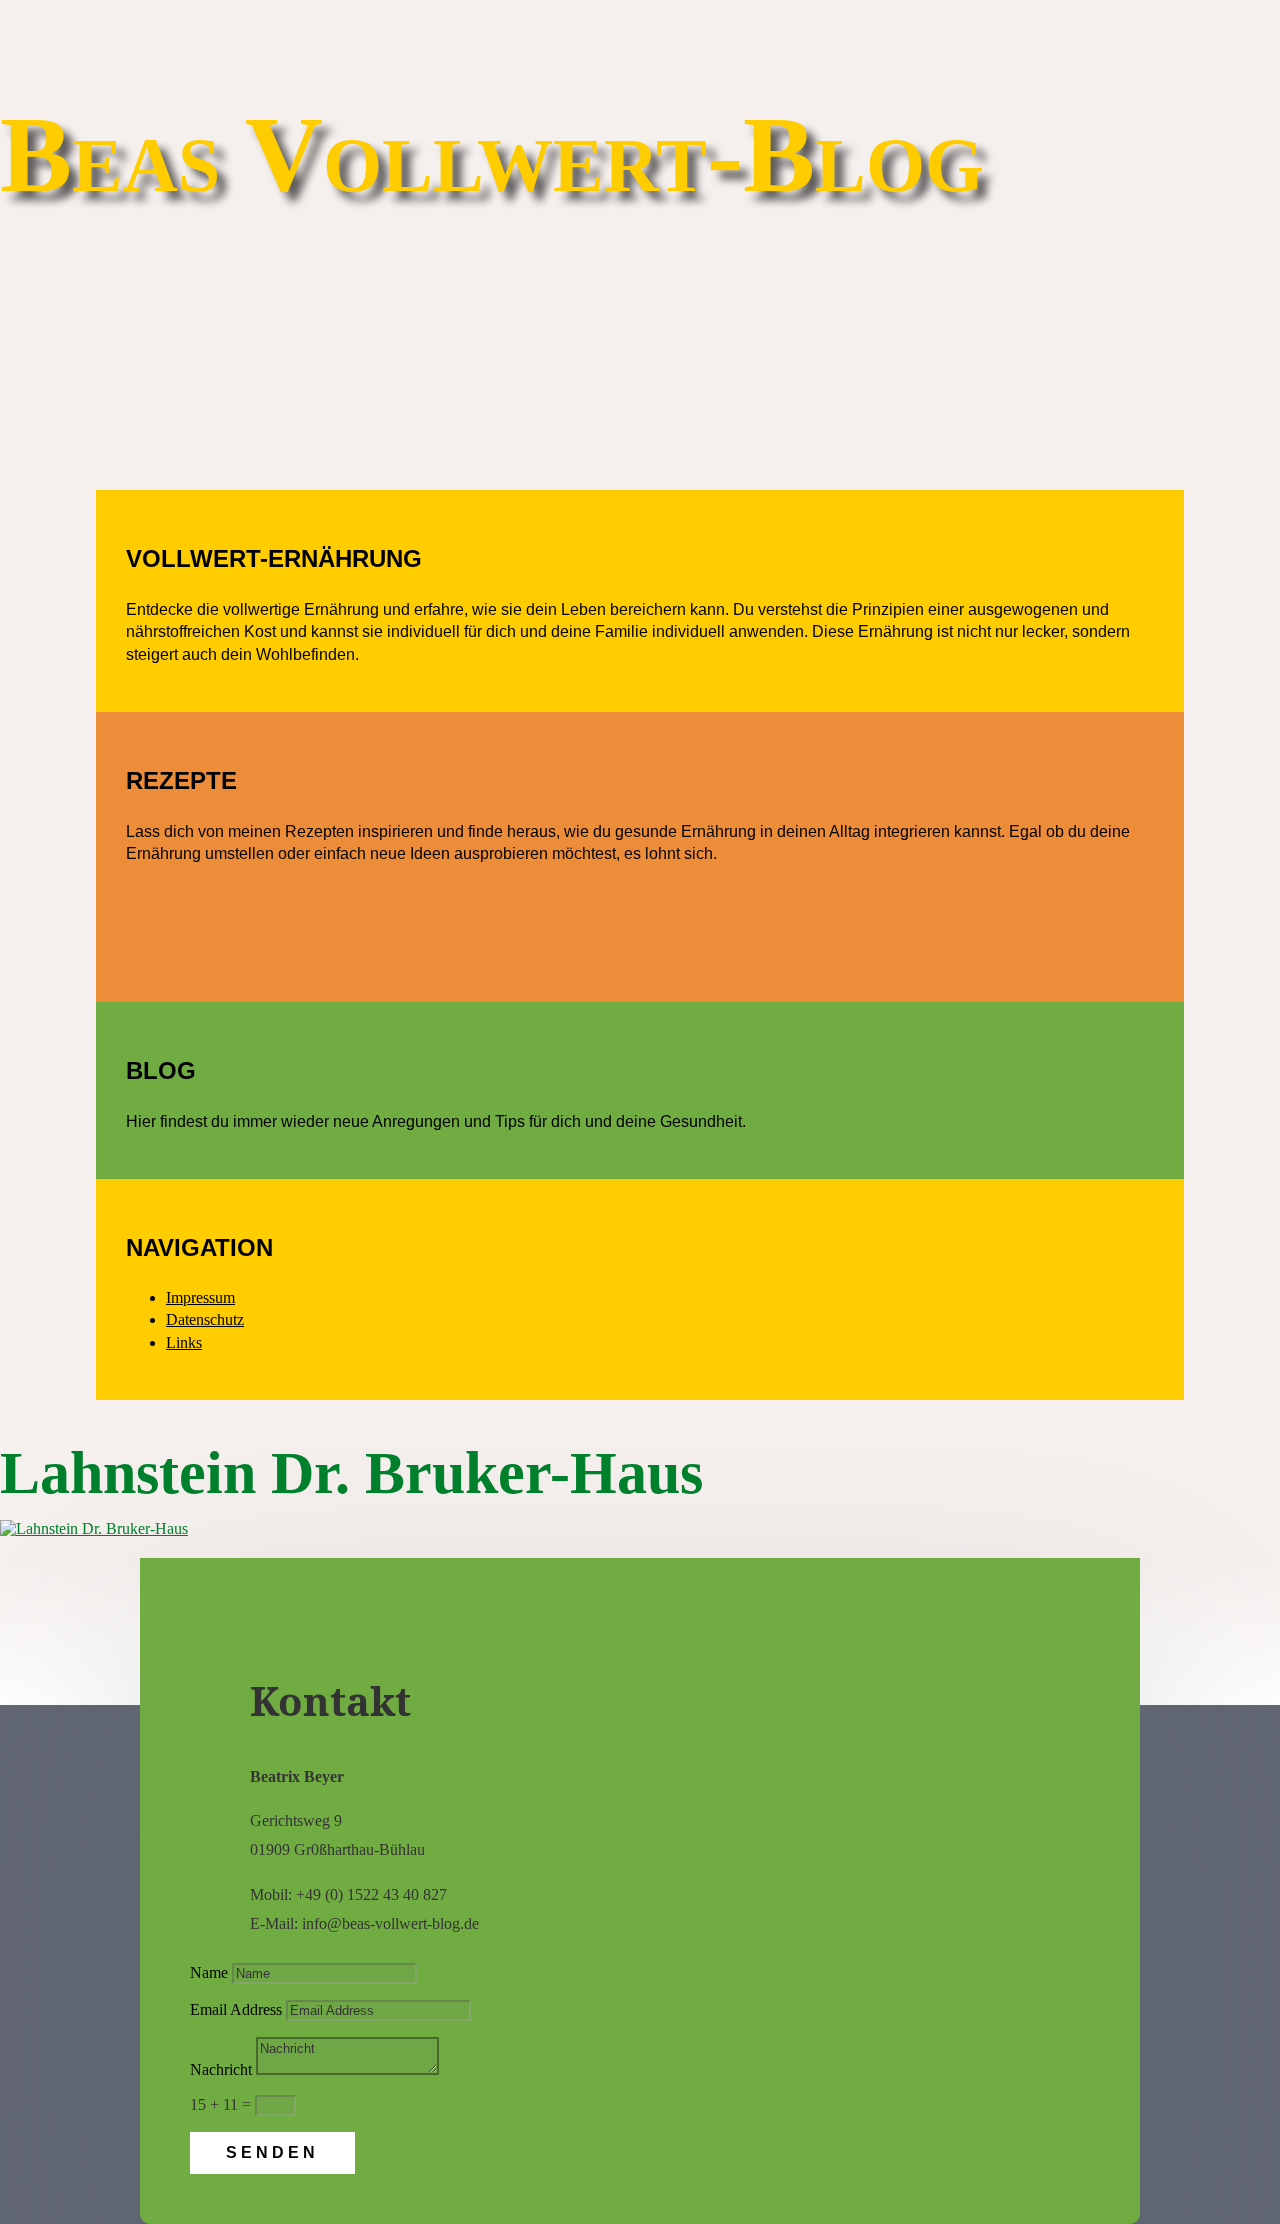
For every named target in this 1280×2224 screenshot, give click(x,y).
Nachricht (221, 2069)
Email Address (236, 2009)
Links (184, 1342)
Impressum (200, 1297)
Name (209, 1972)
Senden (272, 2152)
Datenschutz (205, 1319)
